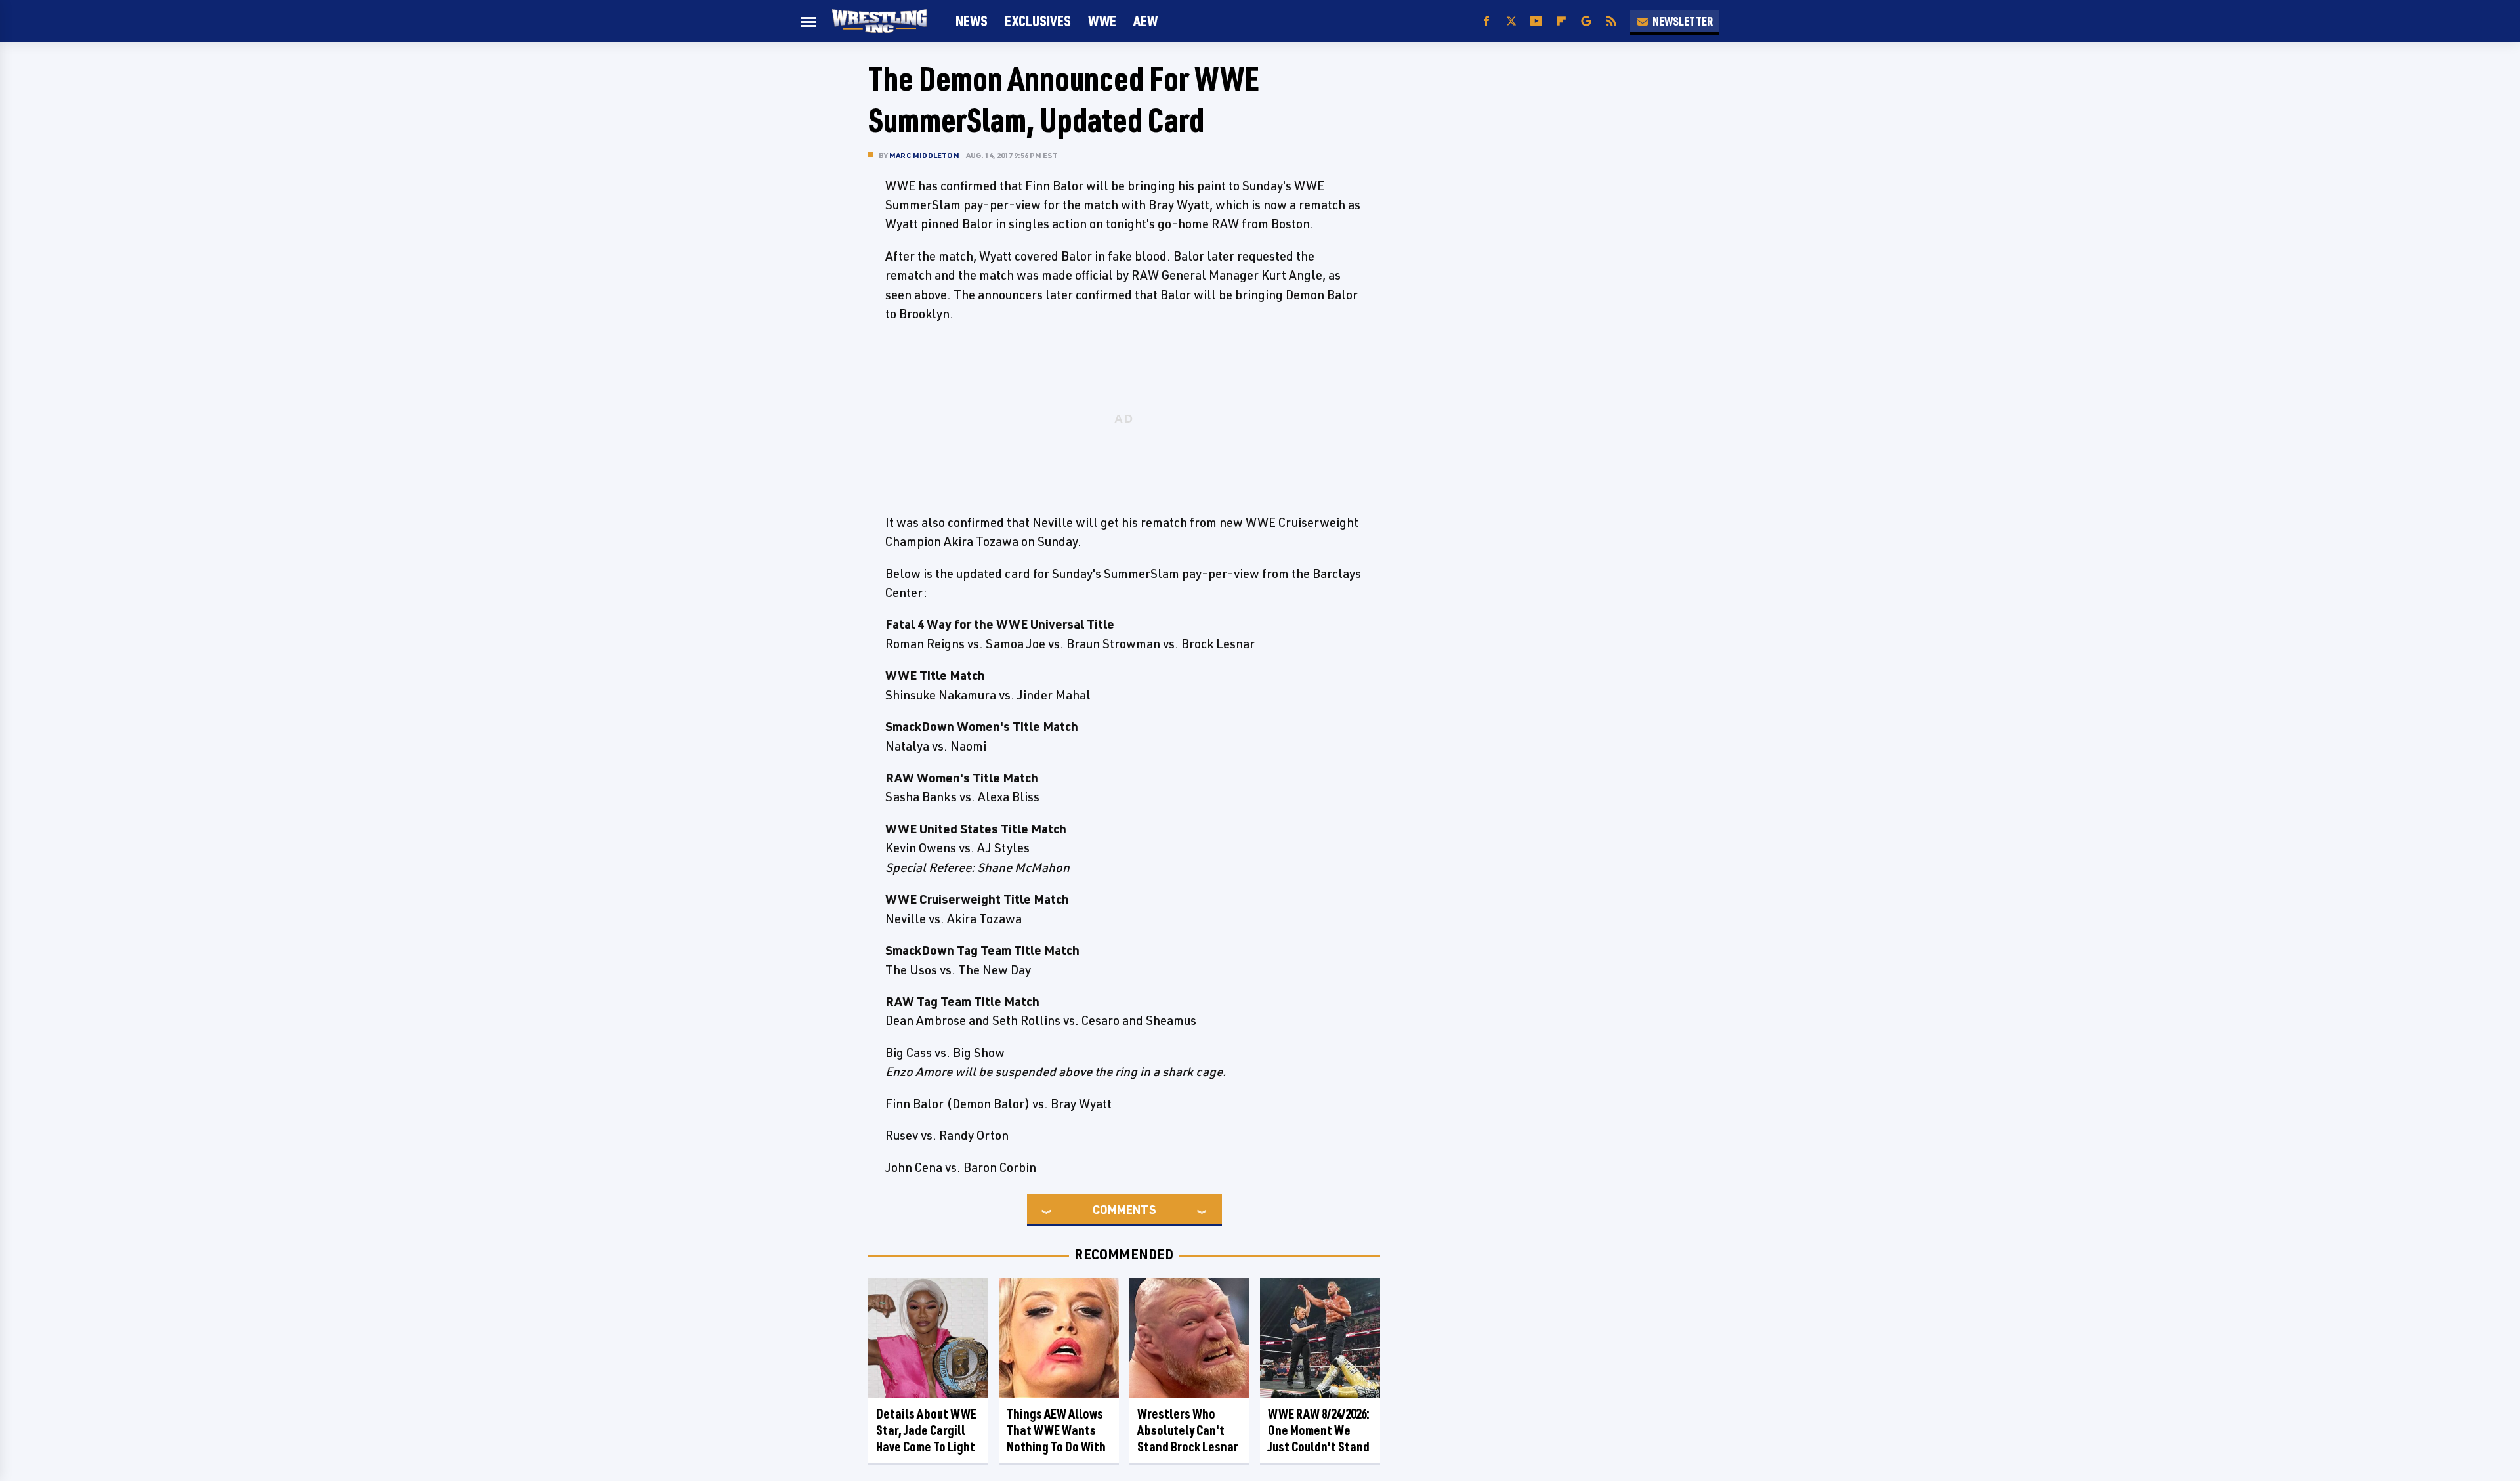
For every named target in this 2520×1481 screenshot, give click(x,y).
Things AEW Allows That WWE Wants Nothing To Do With (1056, 1430)
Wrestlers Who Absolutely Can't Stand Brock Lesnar (1188, 1430)
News (972, 21)
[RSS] (1611, 21)
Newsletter (1683, 21)
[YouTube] (1536, 21)
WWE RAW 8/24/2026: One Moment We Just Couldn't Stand (1319, 1430)
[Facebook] (1486, 21)
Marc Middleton (924, 155)
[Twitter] (1511, 21)
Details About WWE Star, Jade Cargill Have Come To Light (926, 1430)
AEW (1145, 21)
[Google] (1586, 21)
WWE (1102, 21)
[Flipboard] (1561, 21)
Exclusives (1038, 21)
